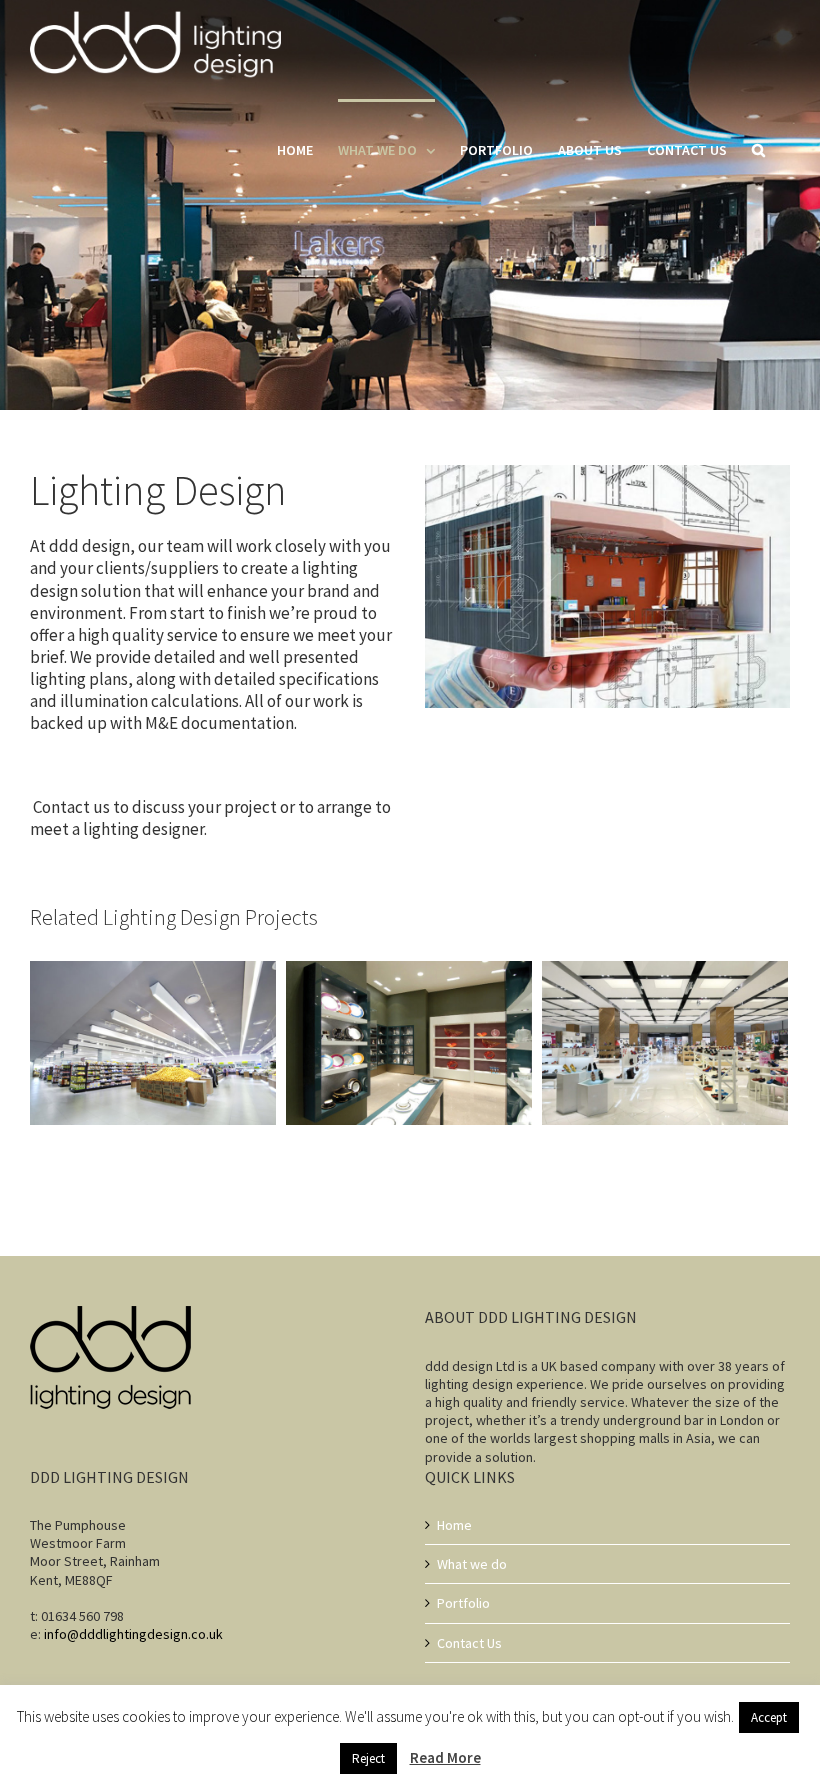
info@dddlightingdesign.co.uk (133, 1634)
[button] (758, 149)
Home (454, 1525)
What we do (472, 1564)
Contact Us (469, 1643)
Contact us (70, 807)
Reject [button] (368, 1758)
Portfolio (463, 1603)
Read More (445, 1757)
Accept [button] (769, 1717)
